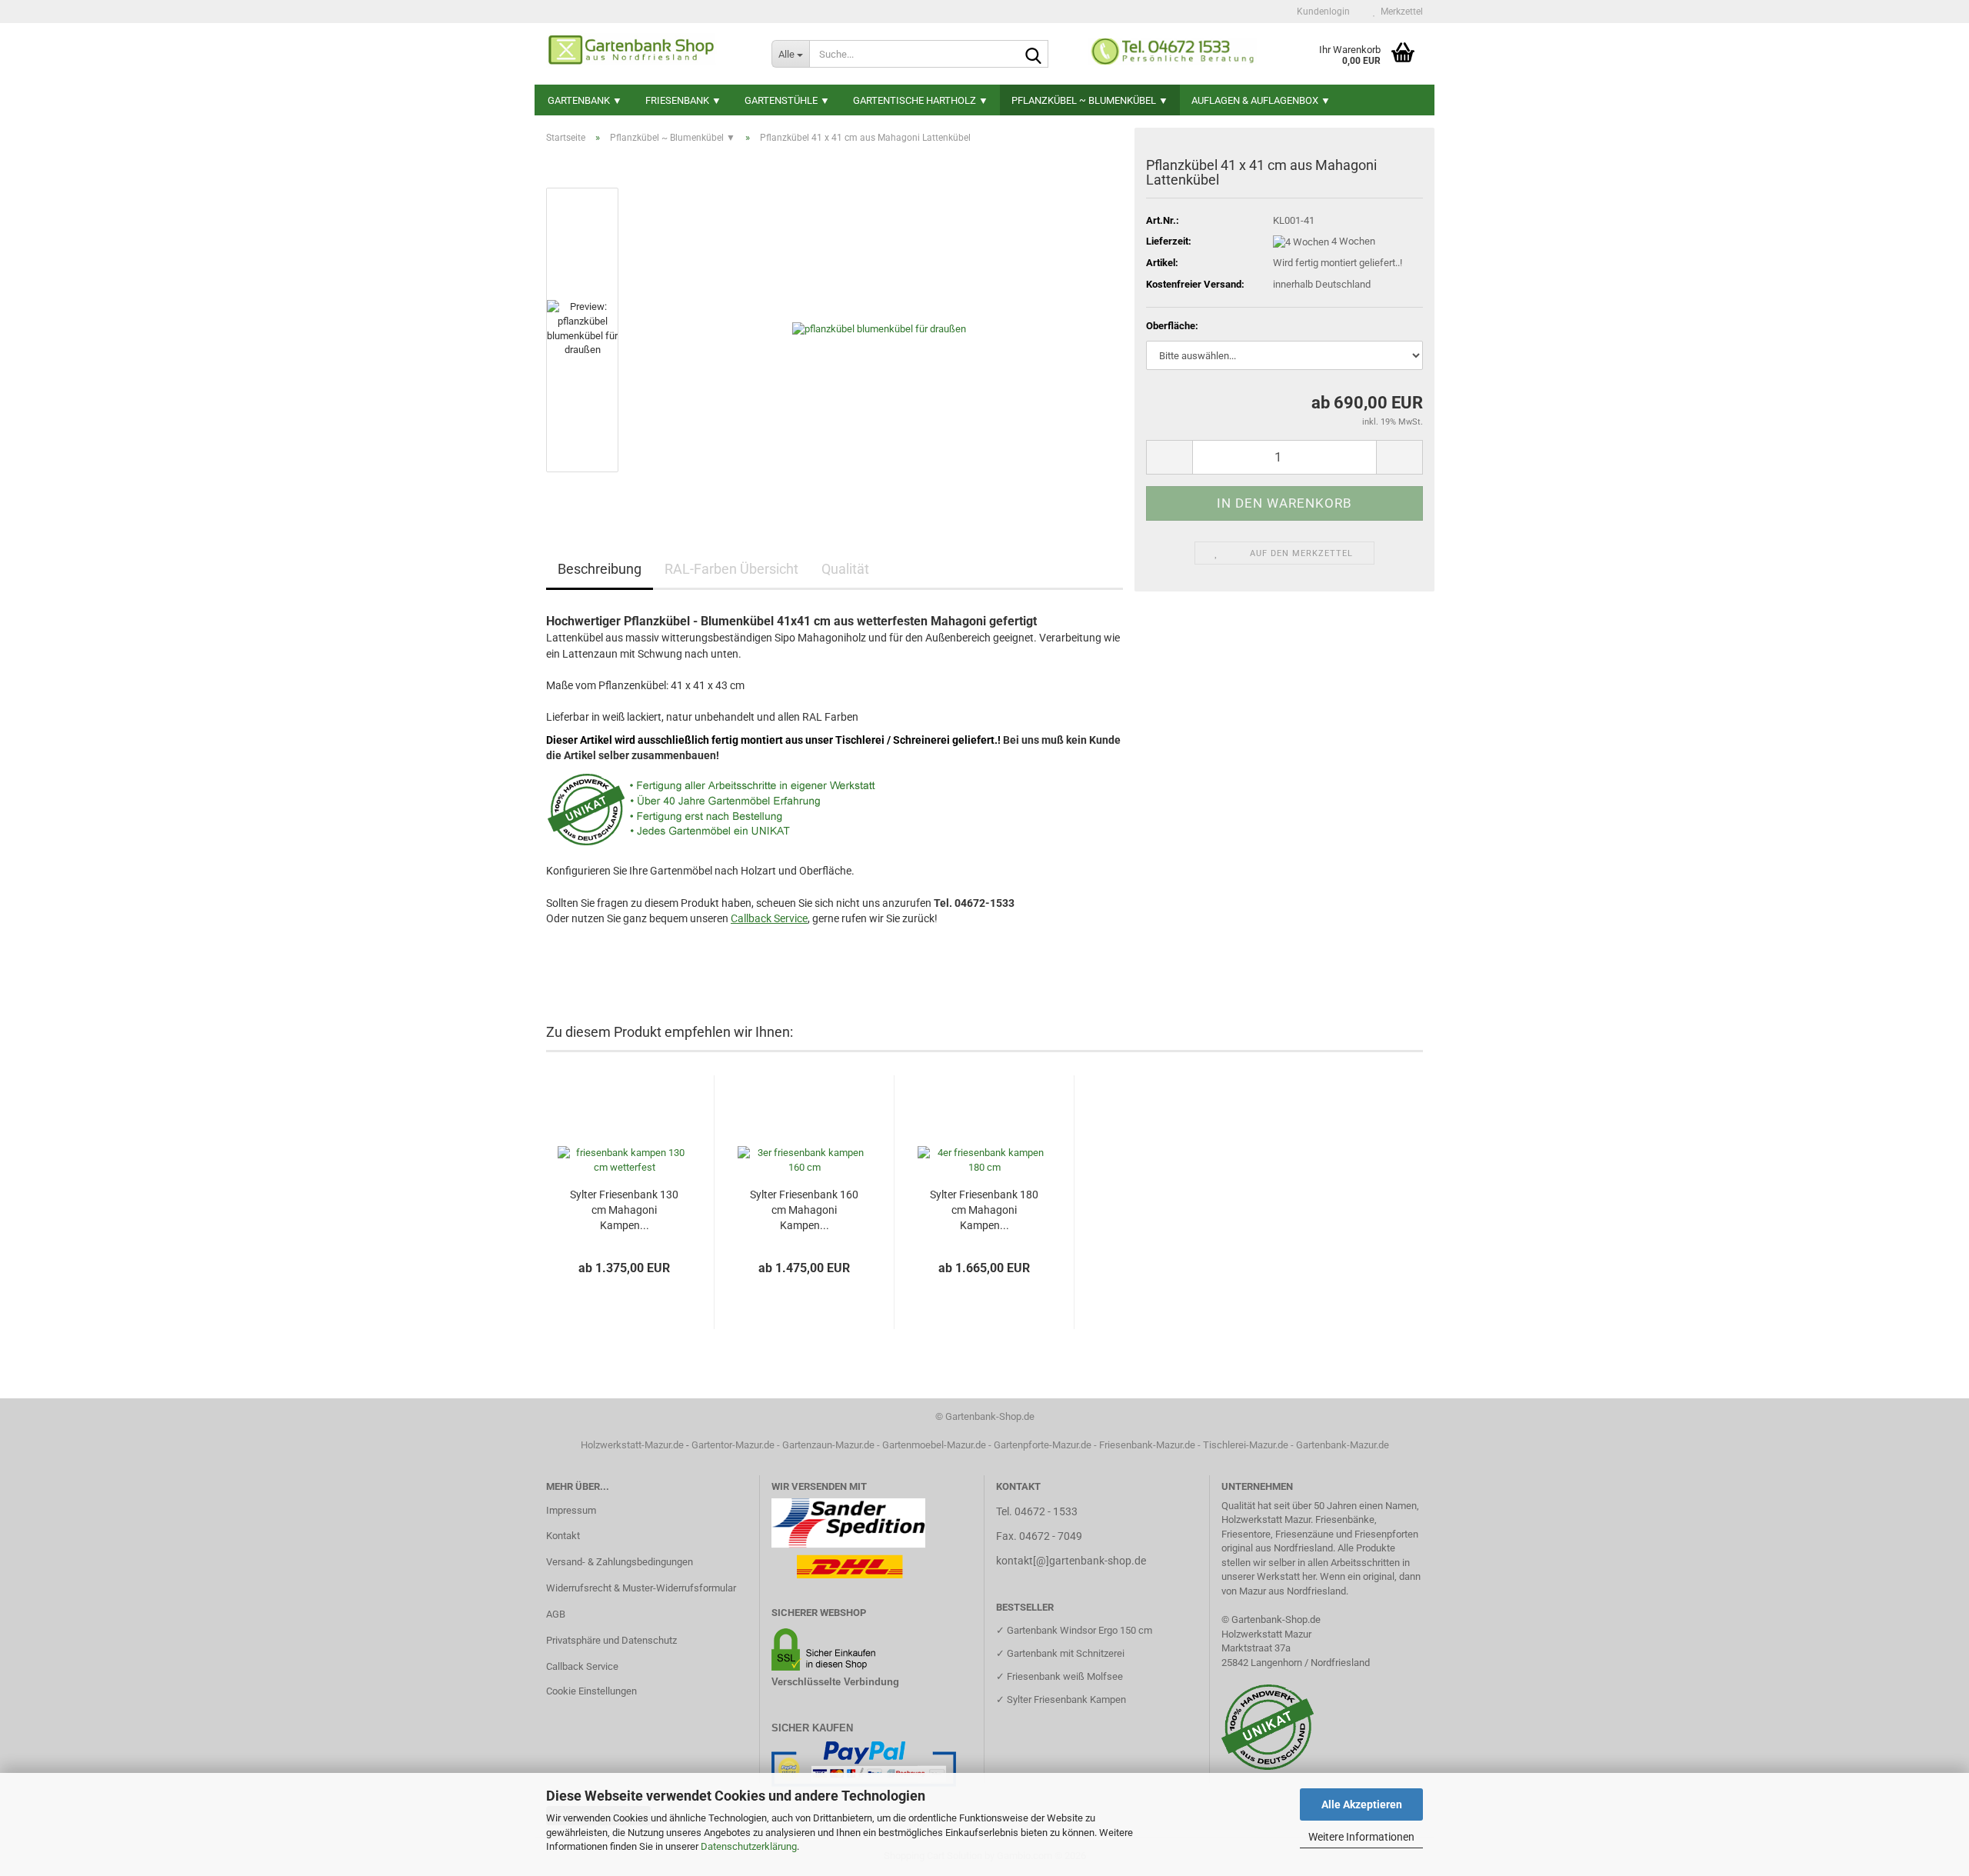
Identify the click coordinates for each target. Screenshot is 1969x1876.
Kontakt (563, 1536)
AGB (556, 1614)
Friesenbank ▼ (683, 100)
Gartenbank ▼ (585, 100)
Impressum (571, 1510)
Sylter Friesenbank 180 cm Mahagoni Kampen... (984, 1210)
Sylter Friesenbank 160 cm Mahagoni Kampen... (804, 1210)
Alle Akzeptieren (1362, 1804)
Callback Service (582, 1666)
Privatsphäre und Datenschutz (611, 1640)
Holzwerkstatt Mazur (1266, 1634)
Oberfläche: (1172, 326)
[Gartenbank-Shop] (647, 54)
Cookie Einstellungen (591, 1691)
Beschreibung (600, 569)
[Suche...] (1034, 55)
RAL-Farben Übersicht (731, 569)
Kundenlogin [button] (1321, 12)
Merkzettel (1399, 12)
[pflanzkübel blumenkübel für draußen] (879, 329)
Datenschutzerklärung (749, 1846)
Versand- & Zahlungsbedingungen (620, 1562)
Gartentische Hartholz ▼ (921, 100)
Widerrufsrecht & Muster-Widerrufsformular (641, 1588)
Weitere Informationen (1361, 1837)
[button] (1169, 457)
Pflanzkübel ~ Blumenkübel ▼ (1090, 100)
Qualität (845, 569)
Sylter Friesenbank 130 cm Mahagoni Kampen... (624, 1210)
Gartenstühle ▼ (787, 100)
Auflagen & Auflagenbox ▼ (1261, 100)
